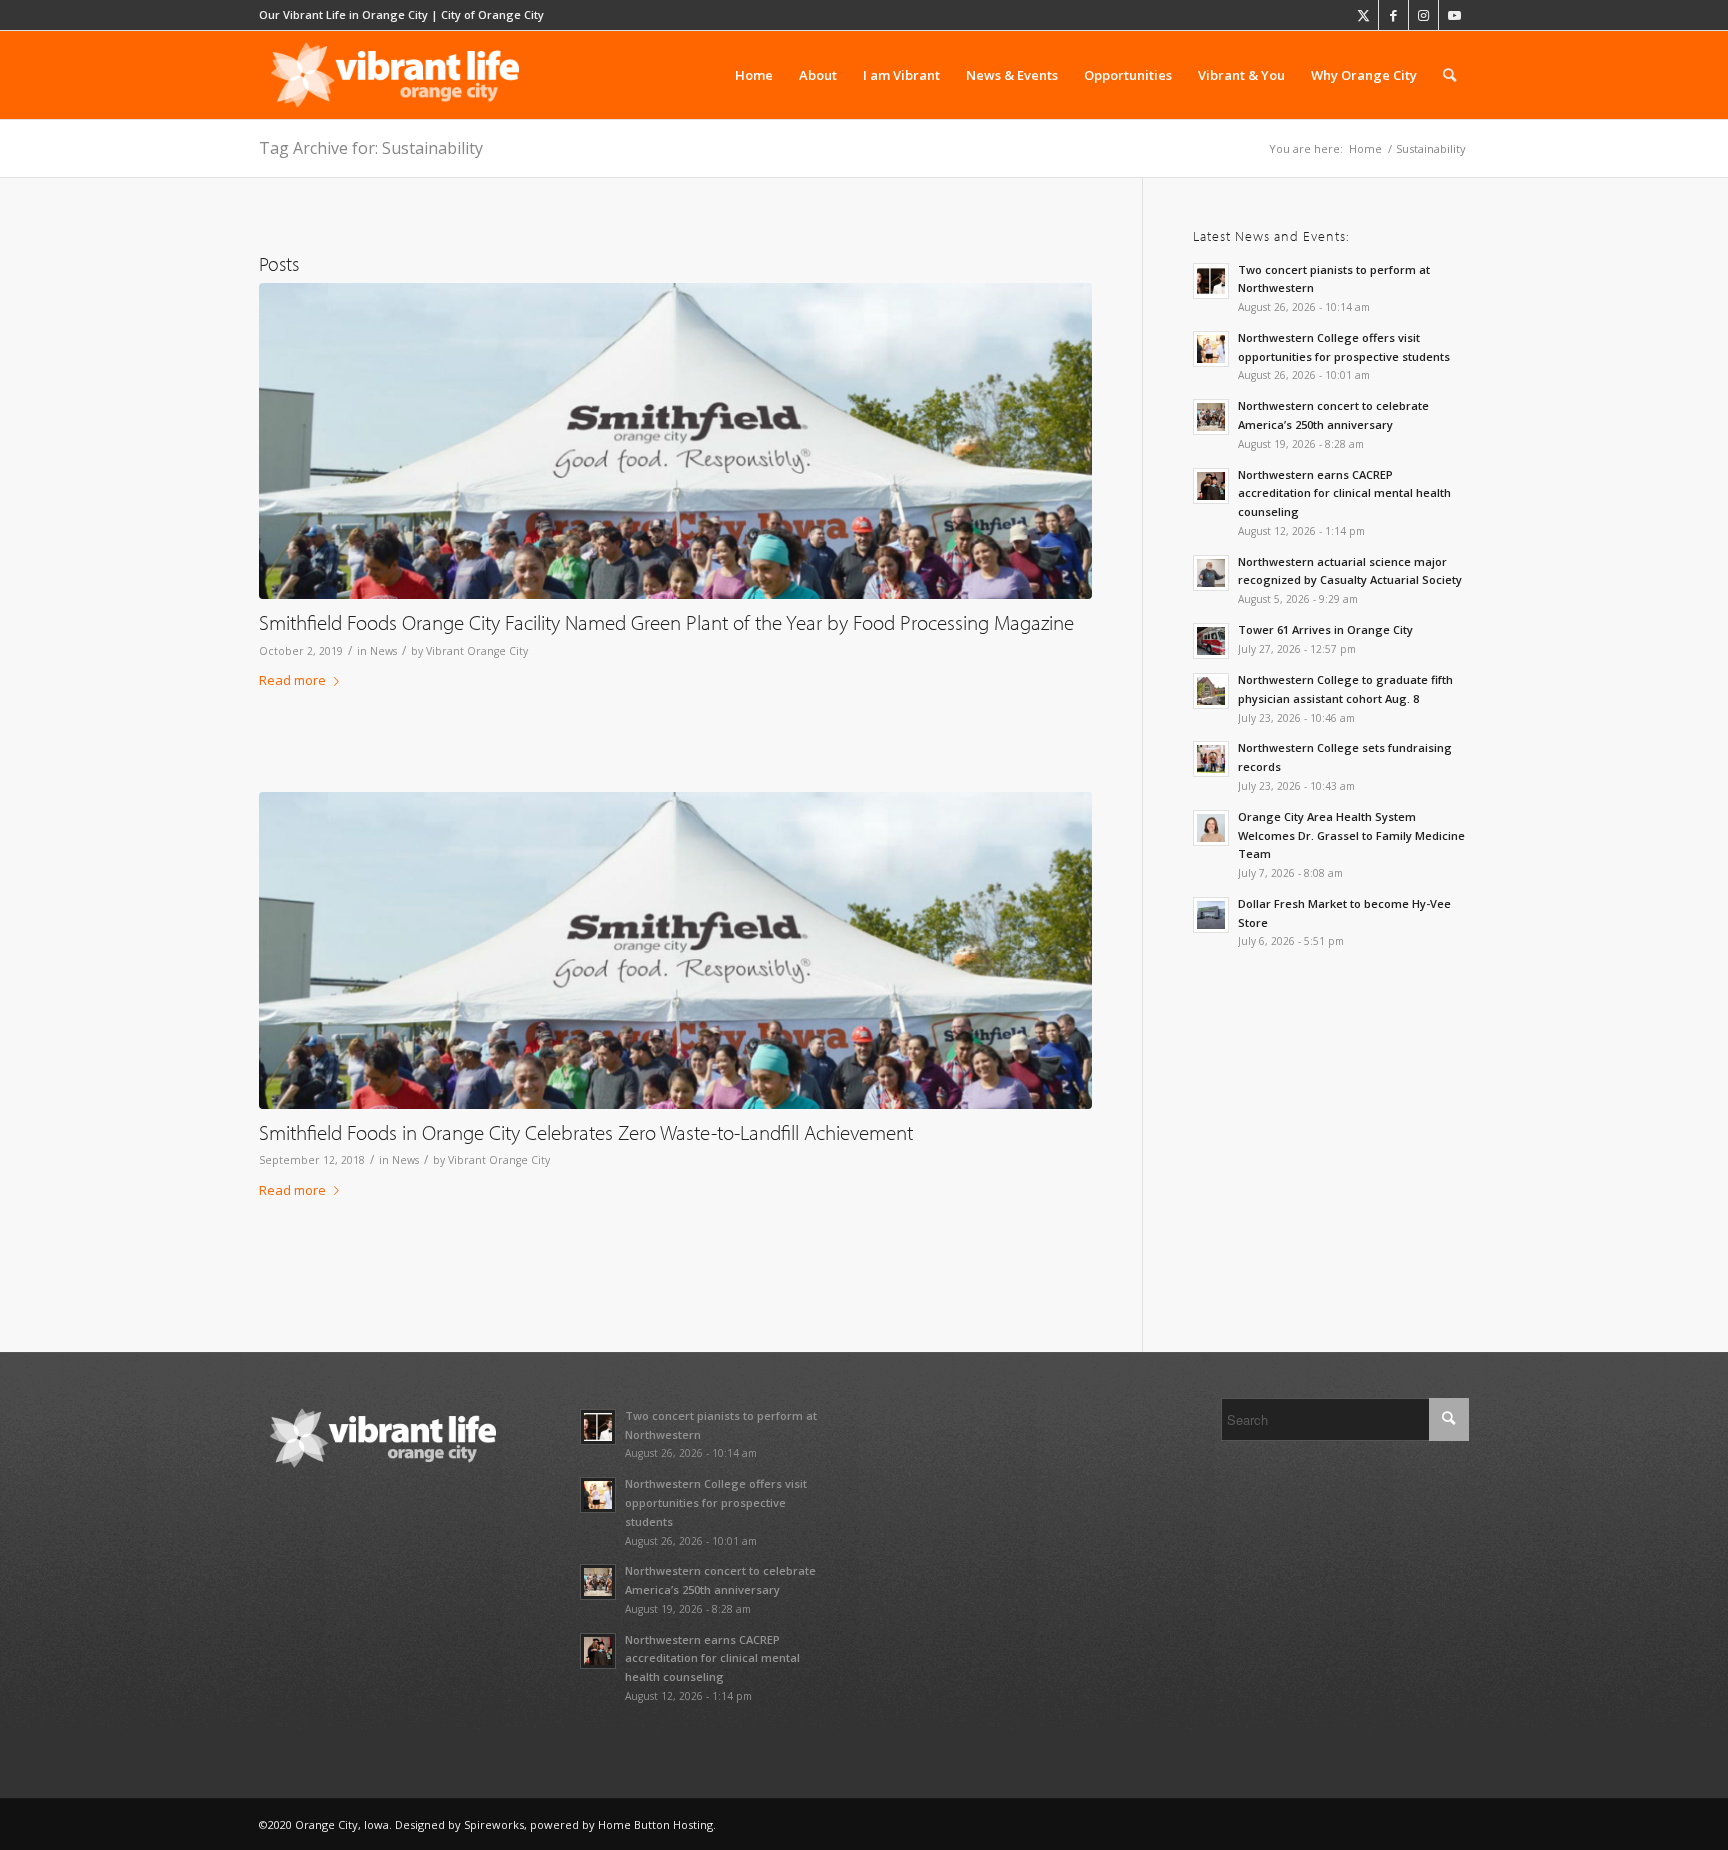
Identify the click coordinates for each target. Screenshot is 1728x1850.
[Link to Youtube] (1454, 15)
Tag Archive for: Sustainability (371, 148)
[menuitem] (754, 75)
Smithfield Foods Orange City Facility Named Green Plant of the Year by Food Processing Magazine (666, 622)
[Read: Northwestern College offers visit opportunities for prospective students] (1211, 349)
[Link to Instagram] (1423, 15)
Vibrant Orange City (477, 651)
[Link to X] (1363, 15)
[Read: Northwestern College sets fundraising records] (1211, 759)
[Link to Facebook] (1393, 15)
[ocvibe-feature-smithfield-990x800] (675, 441)
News (383, 651)
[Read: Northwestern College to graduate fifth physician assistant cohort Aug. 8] (1211, 691)
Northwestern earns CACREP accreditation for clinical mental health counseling (1344, 493)
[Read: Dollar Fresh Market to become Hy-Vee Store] (1211, 915)
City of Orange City (492, 14)
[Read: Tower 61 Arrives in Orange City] (1211, 641)
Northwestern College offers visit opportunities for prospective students (716, 1502)
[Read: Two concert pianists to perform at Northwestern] (1211, 281)
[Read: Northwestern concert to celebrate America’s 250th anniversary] (1211, 417)
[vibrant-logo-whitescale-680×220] (395, 75)
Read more (292, 680)
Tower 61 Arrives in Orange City (1325, 629)
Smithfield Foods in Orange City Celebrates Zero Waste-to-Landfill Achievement (586, 1132)
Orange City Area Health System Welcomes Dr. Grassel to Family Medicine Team (1351, 835)
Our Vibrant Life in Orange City (343, 14)
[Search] (1449, 75)
